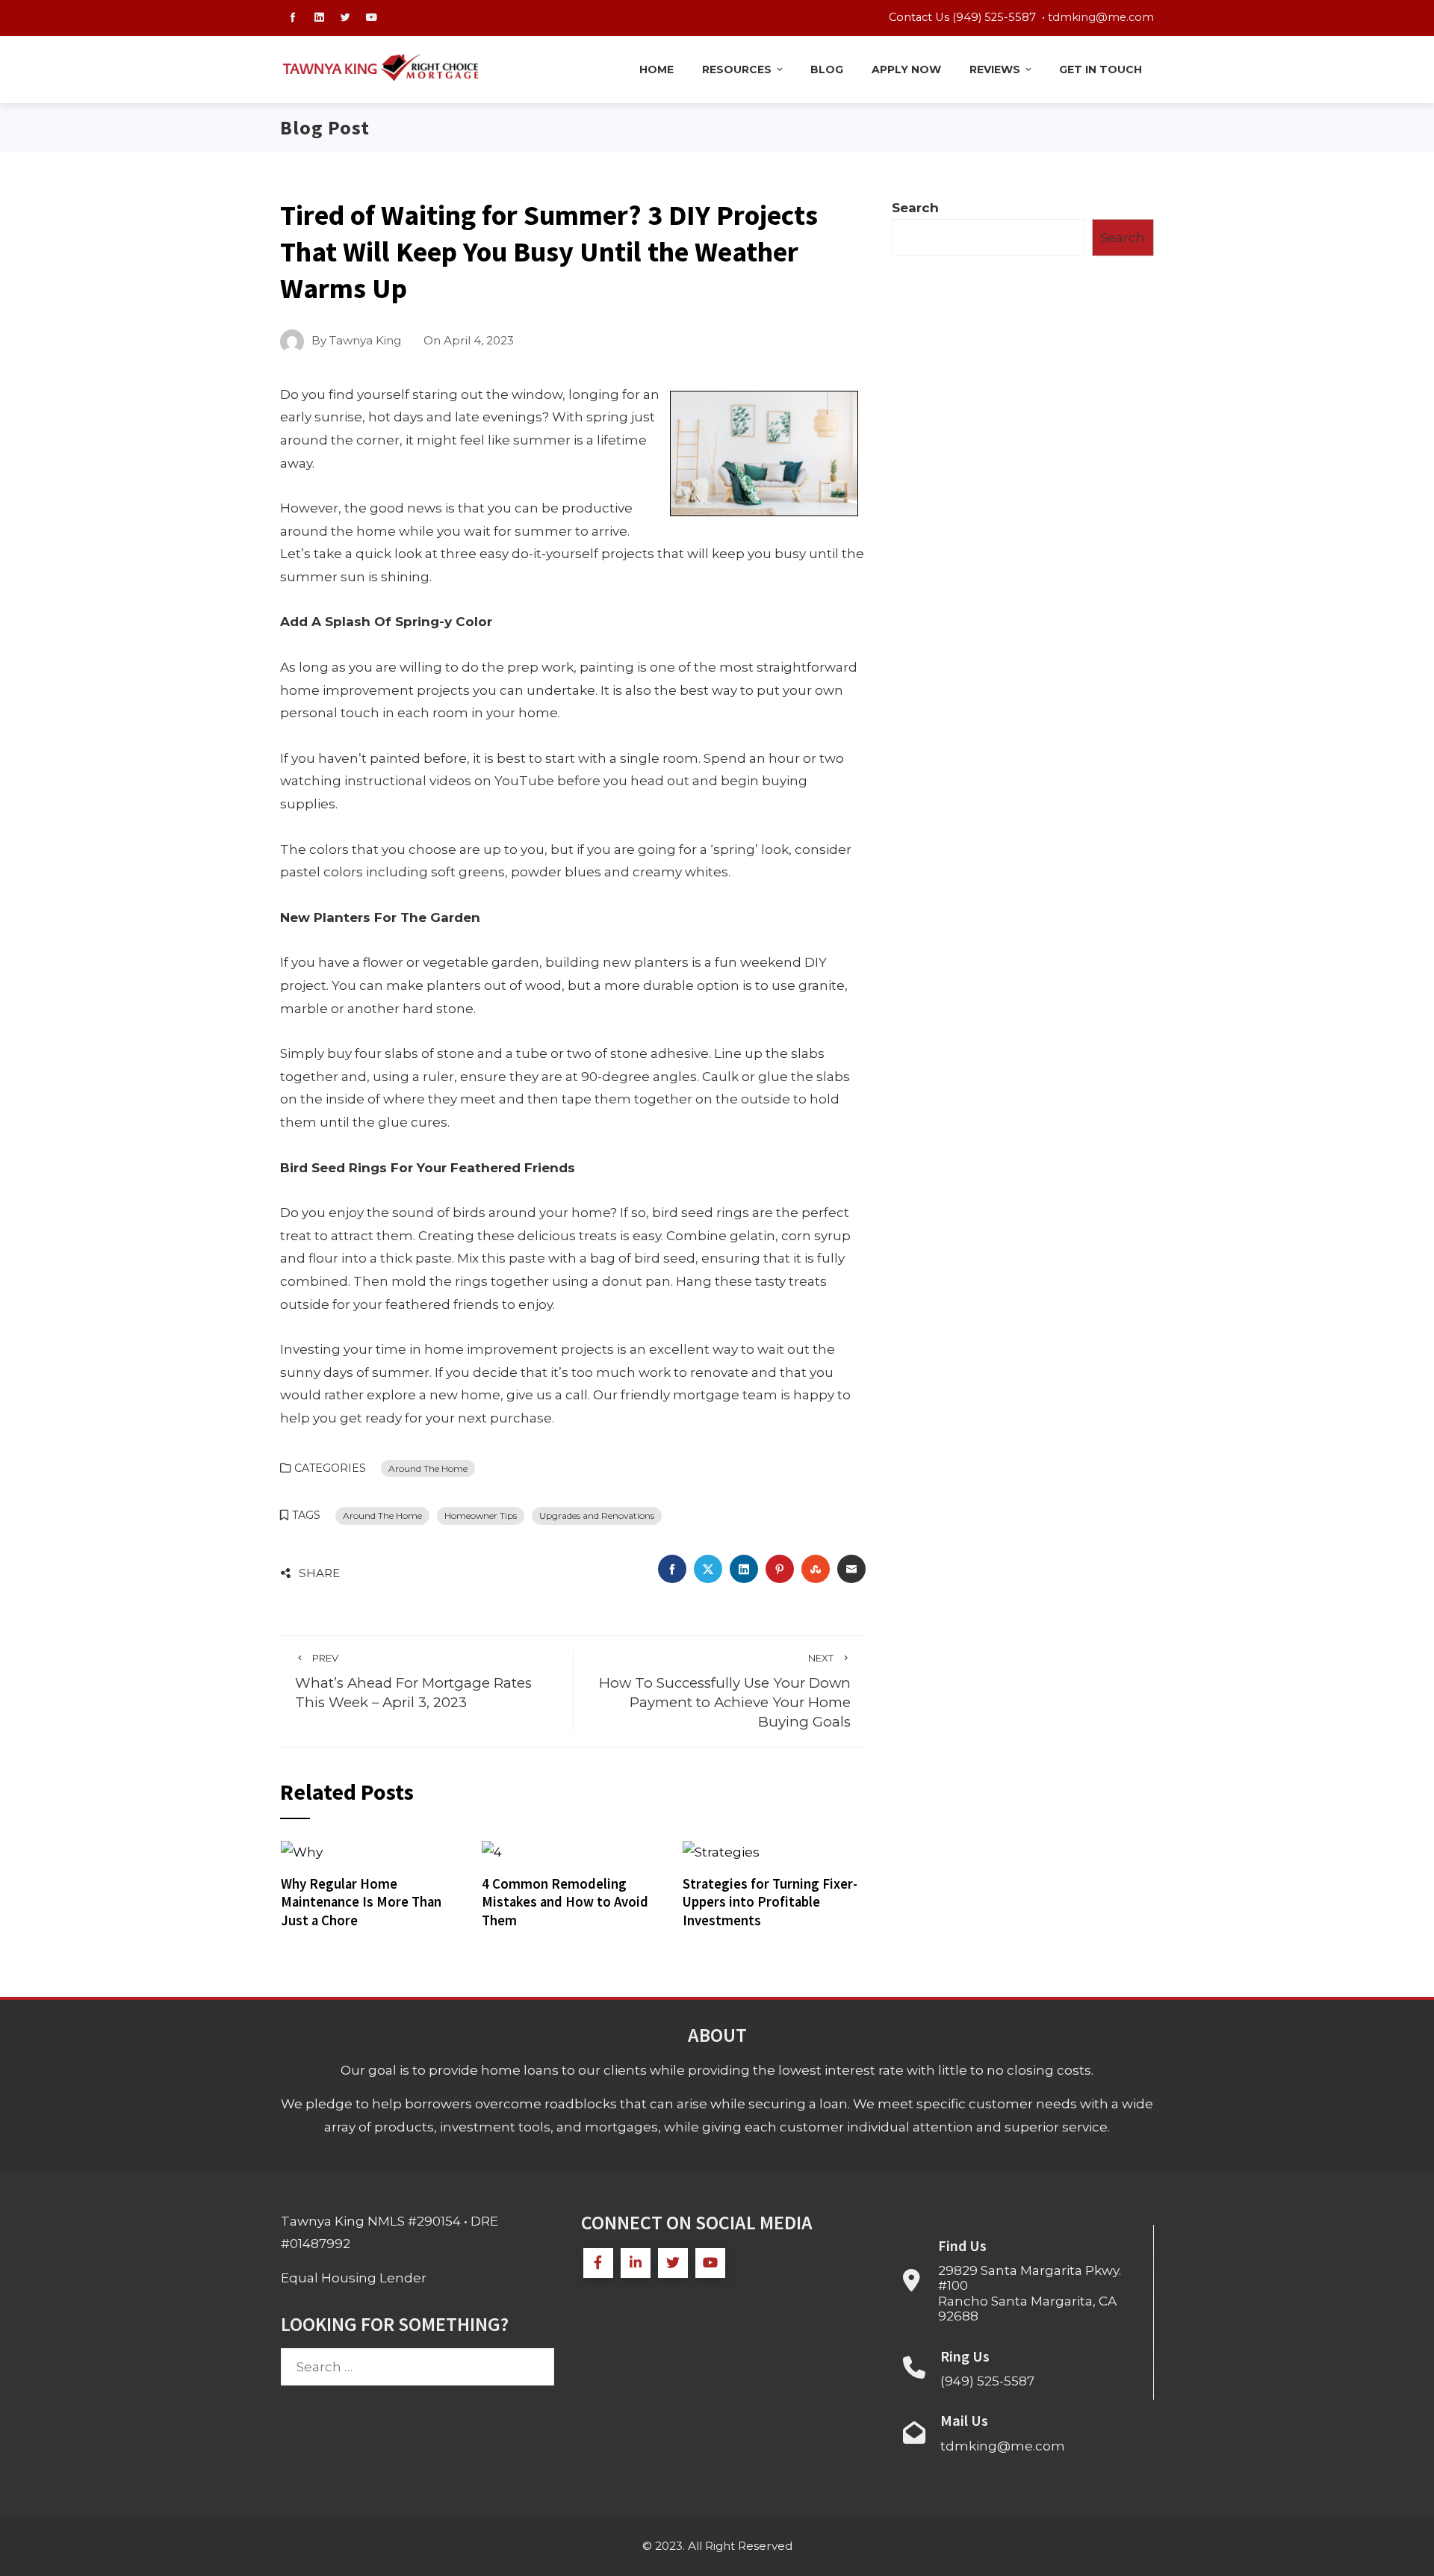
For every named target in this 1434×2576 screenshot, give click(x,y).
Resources (737, 69)
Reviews (995, 69)
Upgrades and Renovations (597, 1515)
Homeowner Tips (481, 1515)
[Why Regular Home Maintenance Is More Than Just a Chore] (302, 1851)
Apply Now (906, 69)
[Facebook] (598, 2263)
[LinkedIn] (636, 2263)
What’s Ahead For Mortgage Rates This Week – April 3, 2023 (413, 1681)
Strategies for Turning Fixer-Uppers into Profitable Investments (770, 1902)
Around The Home (428, 1468)
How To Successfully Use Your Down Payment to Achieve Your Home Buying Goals (725, 1691)
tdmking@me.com (1101, 17)
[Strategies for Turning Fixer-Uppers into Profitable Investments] (721, 1851)
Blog (827, 69)
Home (657, 69)
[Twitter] (673, 2263)
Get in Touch (1101, 69)
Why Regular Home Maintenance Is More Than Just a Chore (361, 1902)
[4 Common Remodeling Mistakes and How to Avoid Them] (492, 1851)
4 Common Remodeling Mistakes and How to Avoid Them (565, 1902)
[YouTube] (710, 2263)
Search (915, 208)
